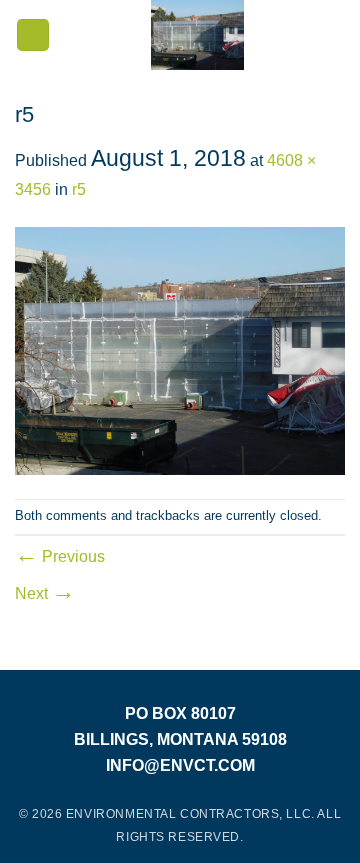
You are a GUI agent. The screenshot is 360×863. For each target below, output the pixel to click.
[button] (33, 35)
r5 (79, 189)
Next (45, 593)
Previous (60, 556)
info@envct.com (180, 765)
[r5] (180, 349)
